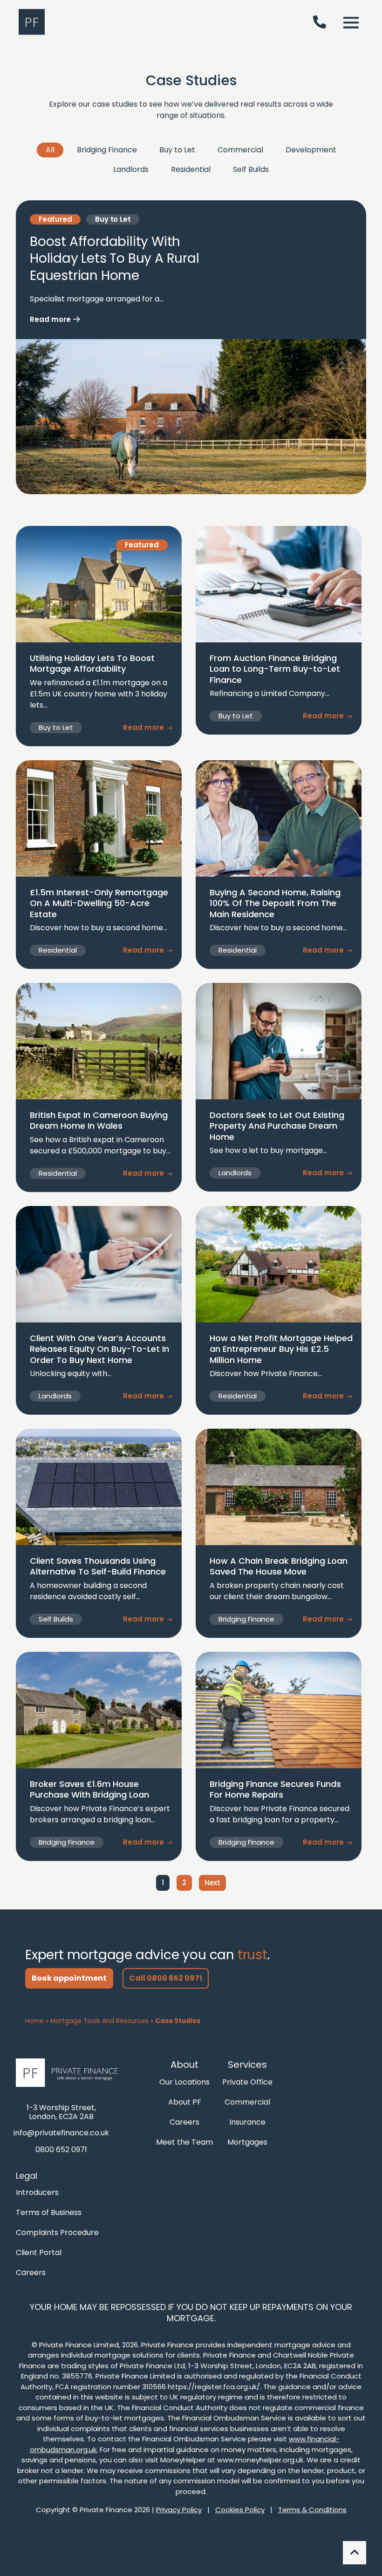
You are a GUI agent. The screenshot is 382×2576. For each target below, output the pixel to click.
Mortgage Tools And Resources (99, 2021)
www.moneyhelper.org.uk (260, 2460)
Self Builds (251, 169)
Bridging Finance (107, 150)
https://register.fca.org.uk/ (214, 2387)
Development (311, 150)
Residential (191, 169)
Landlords (131, 169)
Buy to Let (177, 150)
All (50, 150)
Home (34, 2021)
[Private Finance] (70, 2073)
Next (212, 1883)
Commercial (240, 150)
